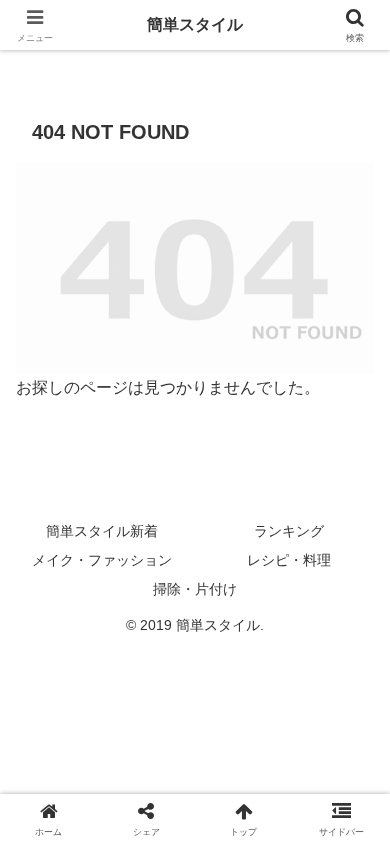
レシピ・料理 (289, 560)
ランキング (289, 531)
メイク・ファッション (102, 560)
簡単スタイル (195, 24)
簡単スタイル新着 (102, 531)
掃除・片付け (195, 589)
